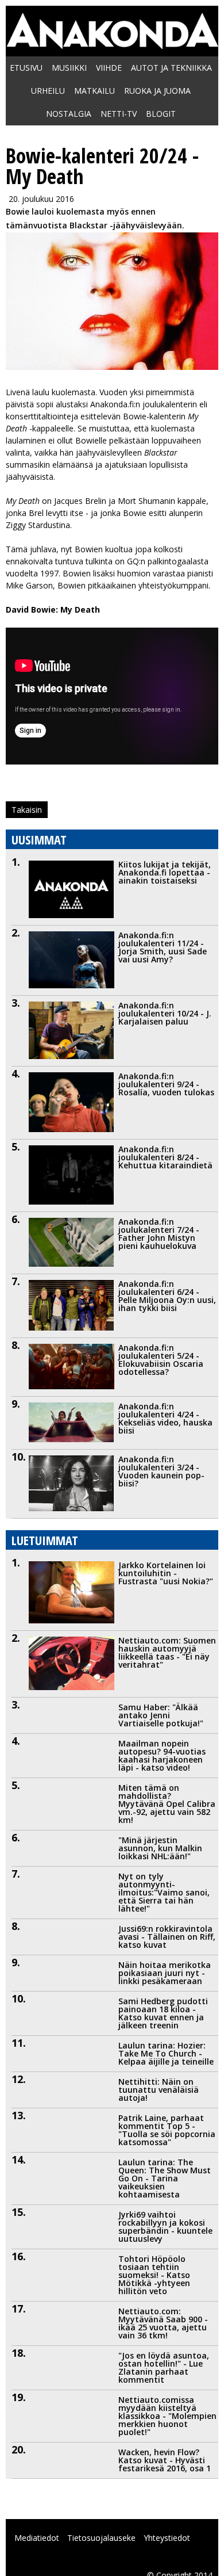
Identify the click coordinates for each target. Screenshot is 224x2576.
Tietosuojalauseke (101, 2538)
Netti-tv (119, 114)
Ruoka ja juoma (157, 91)
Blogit (161, 114)
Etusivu (26, 68)
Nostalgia (69, 114)
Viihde (109, 68)
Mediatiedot (37, 2538)
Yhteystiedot (167, 2538)
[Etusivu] (112, 43)
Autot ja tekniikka (171, 68)
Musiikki (69, 68)
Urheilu (48, 91)
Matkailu (94, 91)
